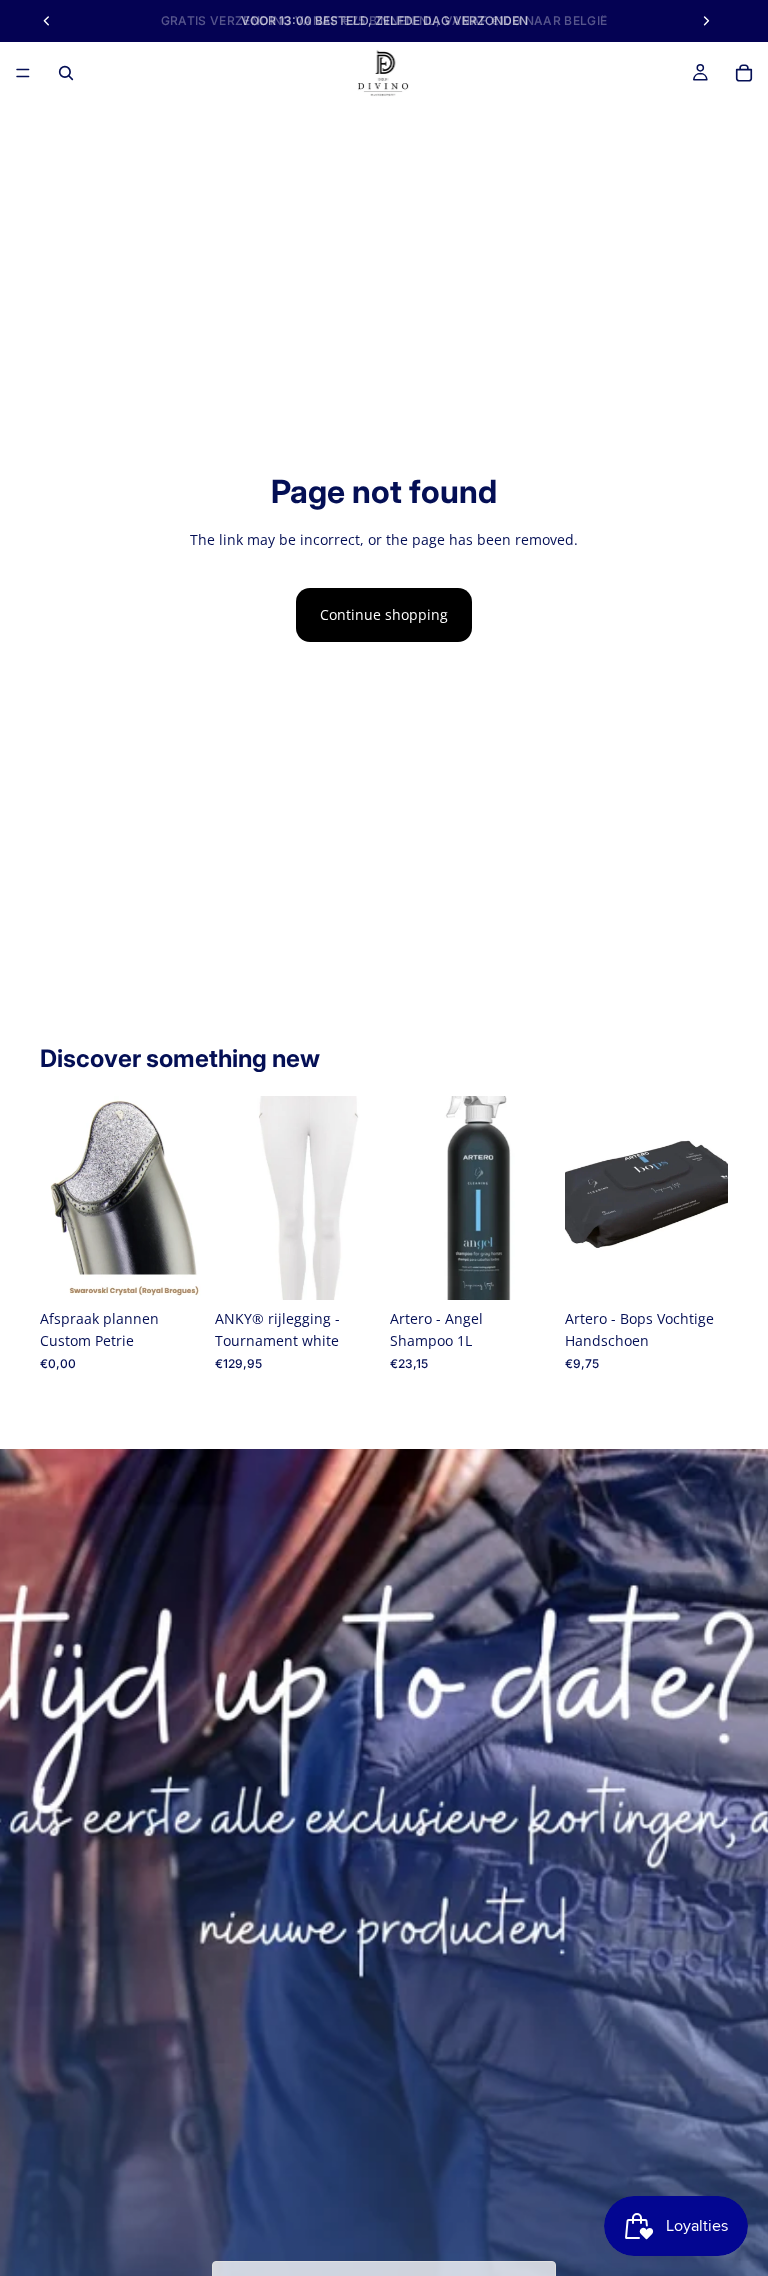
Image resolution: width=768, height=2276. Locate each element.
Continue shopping (384, 614)
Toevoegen (189, 1268)
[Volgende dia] (181, 1198)
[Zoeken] (66, 73)
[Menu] (23, 73)
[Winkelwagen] (744, 73)
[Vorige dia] (62, 1198)
